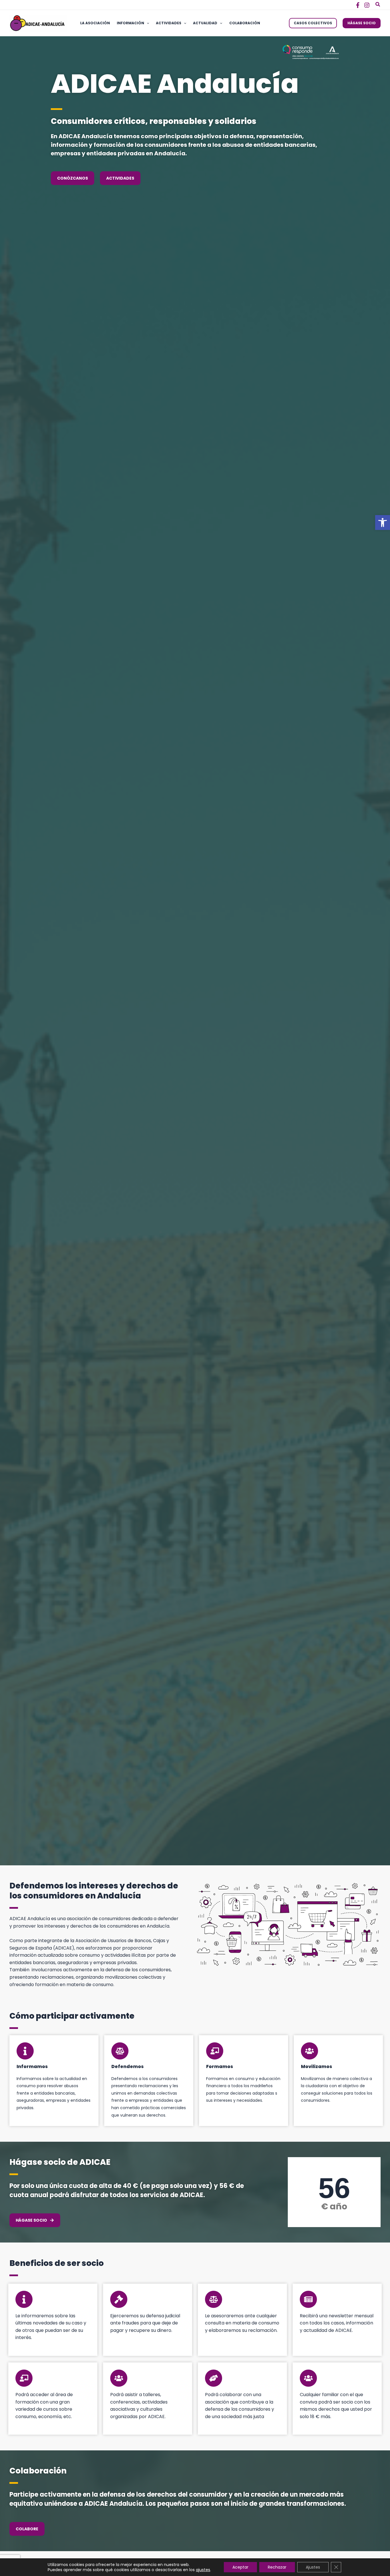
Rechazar (277, 2567)
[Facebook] (358, 5)
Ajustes (313, 2567)
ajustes (203, 2570)
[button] (383, 523)
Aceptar (240, 2567)
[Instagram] (367, 5)
